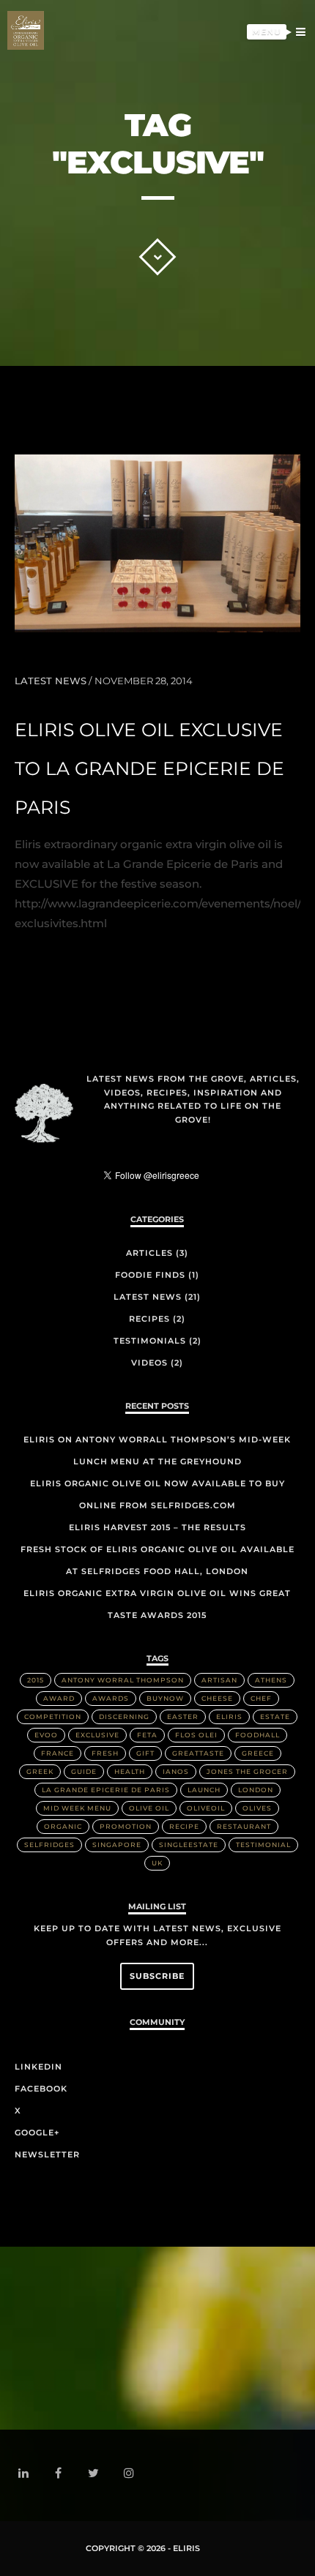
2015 (36, 1680)
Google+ (37, 2133)
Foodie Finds (150, 1275)
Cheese (217, 1698)
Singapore (117, 1845)
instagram (138, 2473)
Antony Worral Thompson (123, 1680)
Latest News (51, 681)
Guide (84, 1771)
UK (157, 1863)
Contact (262, 149)
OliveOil (206, 1808)
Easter (183, 1716)
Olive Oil (149, 1808)
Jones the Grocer (247, 1771)
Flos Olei (196, 1735)
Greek (40, 1771)
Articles (149, 1253)
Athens (271, 1680)
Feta (147, 1735)
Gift (145, 1753)
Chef (261, 1698)
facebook (67, 2474)
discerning (124, 1716)
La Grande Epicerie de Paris (106, 1790)
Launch (204, 1790)
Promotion (126, 1826)
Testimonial (263, 1845)
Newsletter (47, 2154)
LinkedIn (38, 2067)
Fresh (105, 1753)
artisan (219, 1680)
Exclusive (97, 1735)
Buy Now (262, 126)
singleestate (189, 1845)
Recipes (149, 1319)
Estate (275, 1716)
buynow (165, 1698)
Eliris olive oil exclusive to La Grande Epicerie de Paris (149, 768)
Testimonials (248, 103)
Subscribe (157, 1976)
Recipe (184, 1826)
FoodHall (257, 1735)
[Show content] (157, 257)
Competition (53, 1716)
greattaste (198, 1753)
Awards (111, 1698)
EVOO (46, 1735)
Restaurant (244, 1826)
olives (257, 1808)
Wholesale (254, 171)
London (256, 1790)
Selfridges (49, 1845)
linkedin (32, 2476)
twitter (103, 2479)
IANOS (176, 1771)
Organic (63, 1826)
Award (59, 1698)
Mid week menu (77, 1808)
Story (270, 58)
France (58, 1753)
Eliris (270, 80)
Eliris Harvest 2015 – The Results (157, 1527)
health (130, 1771)
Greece (258, 1753)
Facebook (41, 2089)
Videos (149, 1363)
